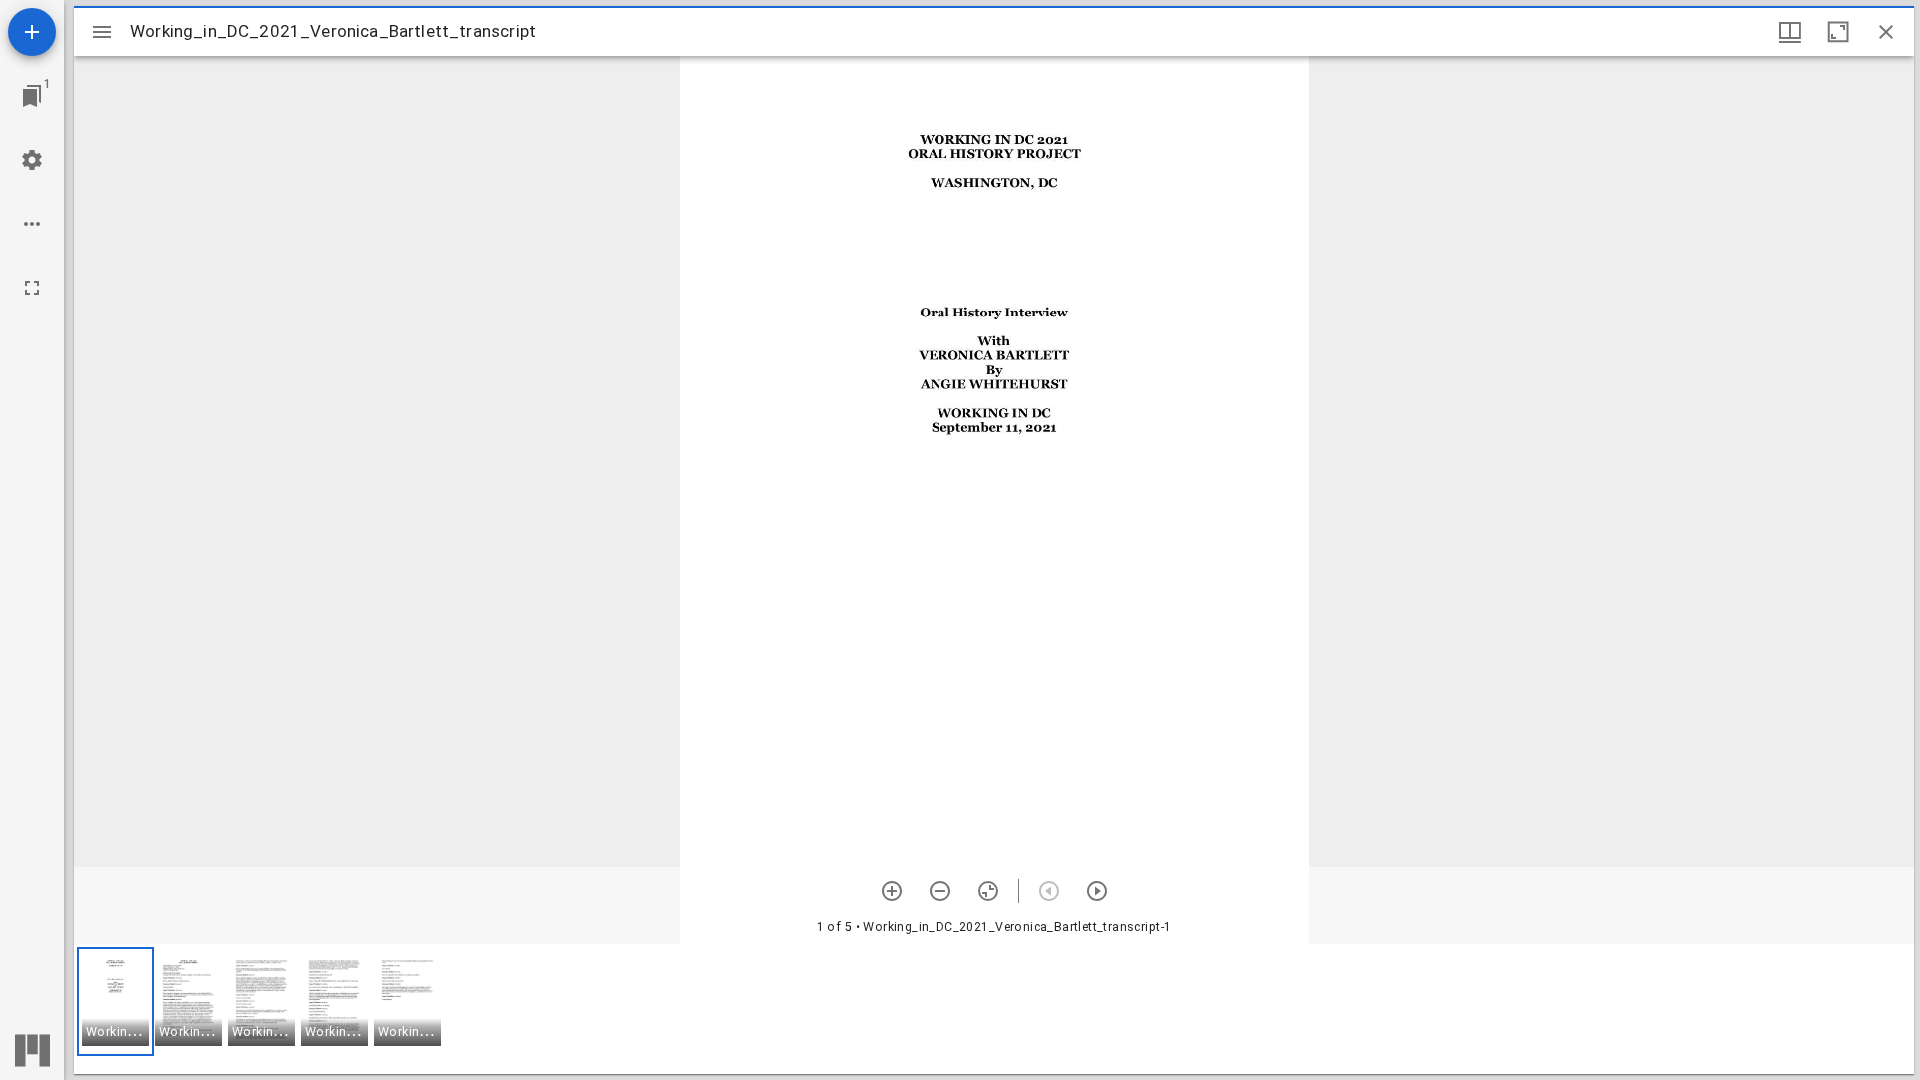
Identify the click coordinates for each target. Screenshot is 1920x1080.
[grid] (994, 1009)
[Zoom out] (940, 891)
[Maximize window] (1838, 32)
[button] (115, 1001)
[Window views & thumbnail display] (1790, 32)
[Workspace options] (32, 224)
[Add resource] (32, 32)
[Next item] (1097, 891)
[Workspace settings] (32, 160)
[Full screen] (32, 288)
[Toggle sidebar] (102, 32)
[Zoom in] (892, 891)
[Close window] (1886, 32)
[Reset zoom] (988, 891)
